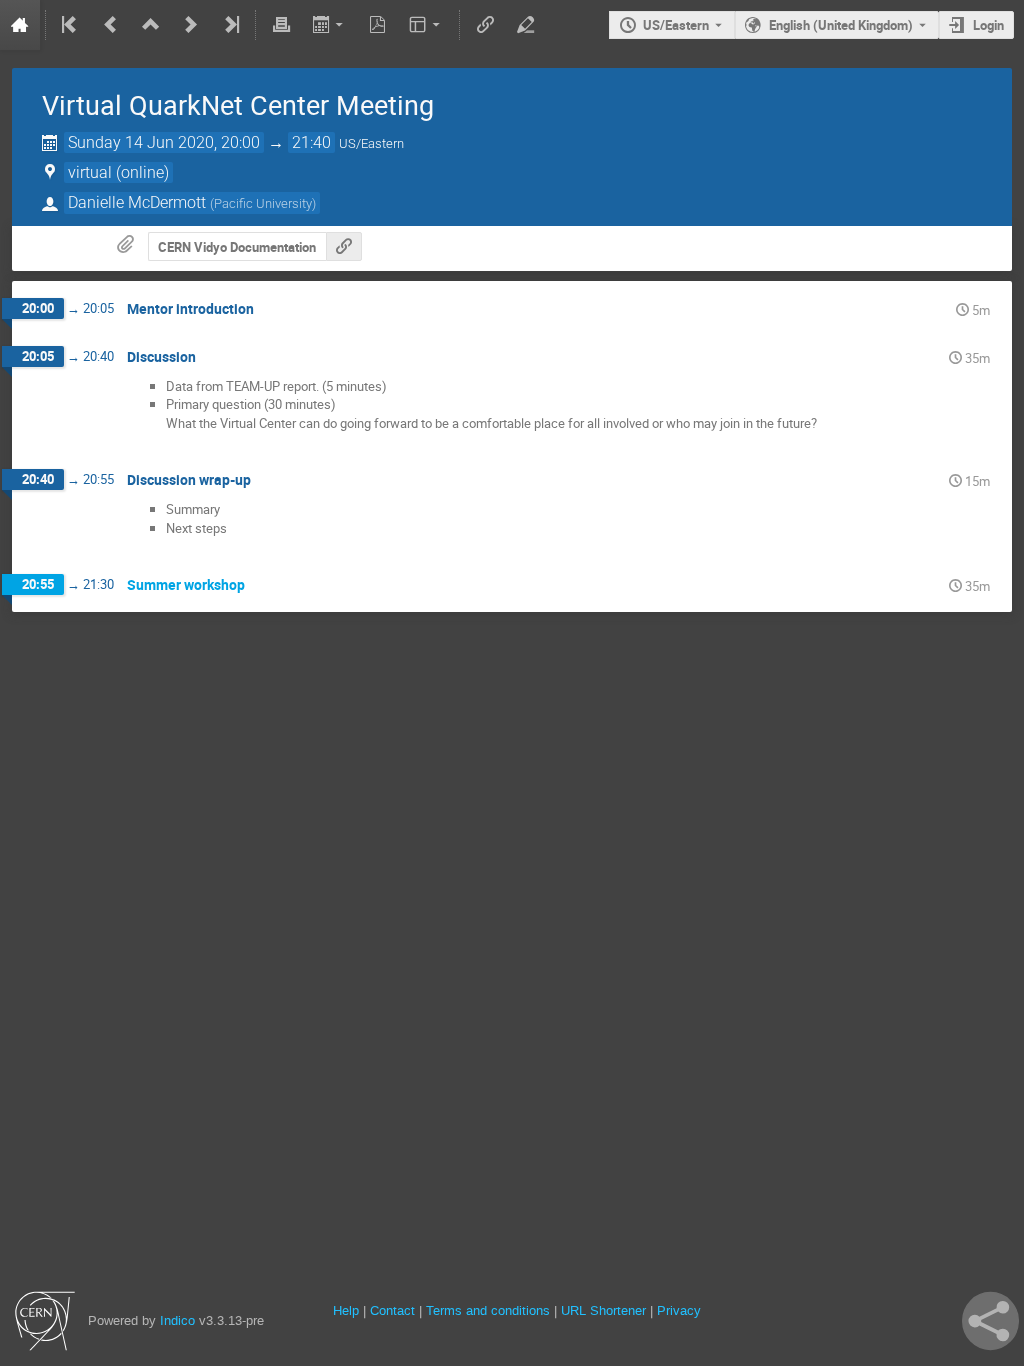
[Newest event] (230, 25)
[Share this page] (990, 1321)
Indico (177, 1320)
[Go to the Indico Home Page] (20, 25)
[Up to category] (151, 25)
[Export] (329, 25)
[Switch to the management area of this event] (525, 25)
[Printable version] (281, 25)
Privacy (679, 1310)
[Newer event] (191, 25)
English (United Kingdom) (841, 25)
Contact (392, 1310)
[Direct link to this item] (268, 309)
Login (988, 25)
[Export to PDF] (378, 25)
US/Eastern (676, 25)
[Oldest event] (71, 25)
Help (346, 1310)
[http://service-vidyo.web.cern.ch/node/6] (344, 246)
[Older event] (111, 25)
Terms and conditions (488, 1310)
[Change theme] (426, 25)
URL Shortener (603, 1310)
